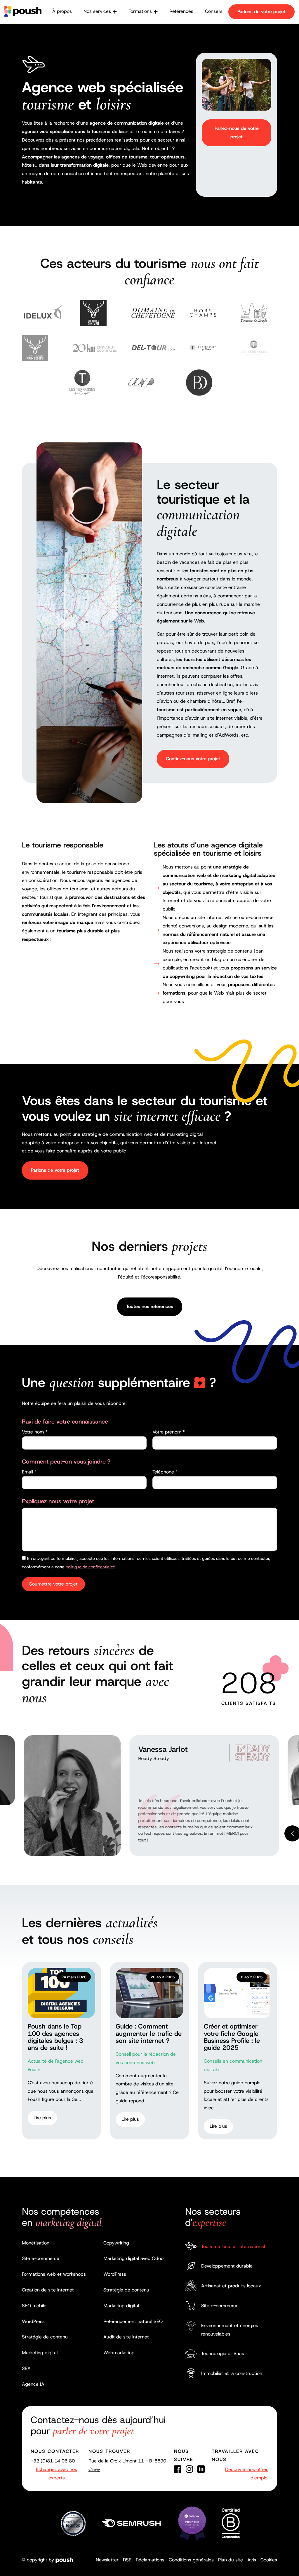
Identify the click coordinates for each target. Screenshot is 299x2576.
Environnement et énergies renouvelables (230, 2330)
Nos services (97, 11)
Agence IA (33, 2384)
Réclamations (150, 2560)
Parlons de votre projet (261, 12)
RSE (127, 2560)
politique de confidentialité (90, 1567)
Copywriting (116, 2243)
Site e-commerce (41, 2258)
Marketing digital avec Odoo (133, 2258)
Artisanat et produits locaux (231, 2286)
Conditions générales (191, 2560)
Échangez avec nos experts (57, 2474)
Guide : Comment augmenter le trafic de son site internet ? (149, 2033)
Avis (252, 2560)
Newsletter (107, 2560)
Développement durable (227, 2266)
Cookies (269, 2560)
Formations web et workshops (54, 2274)
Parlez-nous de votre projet (237, 132)
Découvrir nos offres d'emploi (247, 2474)
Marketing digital (40, 2353)
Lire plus (42, 2118)
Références (181, 11)
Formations (140, 11)
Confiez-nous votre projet (193, 759)
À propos (62, 11)
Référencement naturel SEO (133, 2321)
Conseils (214, 11)
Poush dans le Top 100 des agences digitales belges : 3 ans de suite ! (55, 2037)
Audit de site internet (126, 2337)
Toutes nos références (150, 1306)
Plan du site (231, 2560)
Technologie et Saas (223, 2353)
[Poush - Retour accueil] (23, 12)
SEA (26, 2368)
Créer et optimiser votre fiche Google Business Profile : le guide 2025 (232, 2037)
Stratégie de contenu (45, 2337)
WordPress (33, 2321)
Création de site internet (48, 2290)
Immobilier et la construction (232, 2373)
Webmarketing (119, 2353)
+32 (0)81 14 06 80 (53, 2461)
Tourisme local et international (233, 2246)
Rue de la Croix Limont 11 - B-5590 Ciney (127, 2465)
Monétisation (36, 2243)
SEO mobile (34, 2306)
